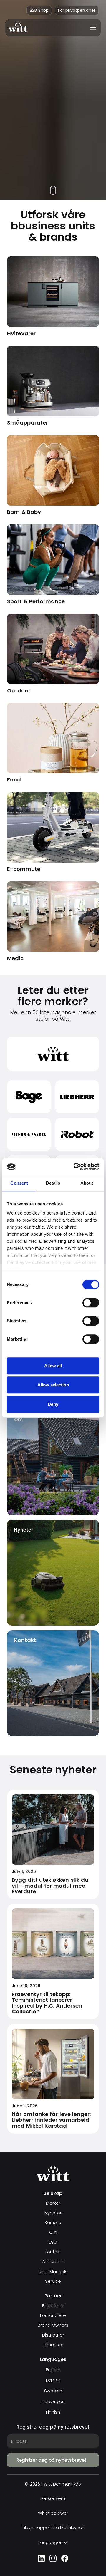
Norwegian (53, 2401)
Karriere (53, 2223)
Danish (53, 2380)
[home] (18, 27)
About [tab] (87, 1183)
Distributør (53, 2335)
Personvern (53, 2499)
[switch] (91, 1303)
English (53, 2370)
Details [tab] (53, 1183)
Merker (53, 2203)
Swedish (53, 2391)
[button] (91, 28)
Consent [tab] (19, 1183)
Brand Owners (53, 2325)
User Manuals (53, 2272)
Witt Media (53, 2262)
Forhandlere (53, 2316)
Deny (53, 1404)
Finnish (53, 2412)
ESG (53, 2242)
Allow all (53, 1366)
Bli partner (53, 2306)
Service (53, 2281)
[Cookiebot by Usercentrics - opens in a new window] (75, 1167)
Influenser (53, 2345)
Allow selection (53, 1385)
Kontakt (53, 2252)
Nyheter (53, 2213)
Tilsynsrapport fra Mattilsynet (53, 2528)
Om (53, 2232)
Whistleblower (53, 2513)
